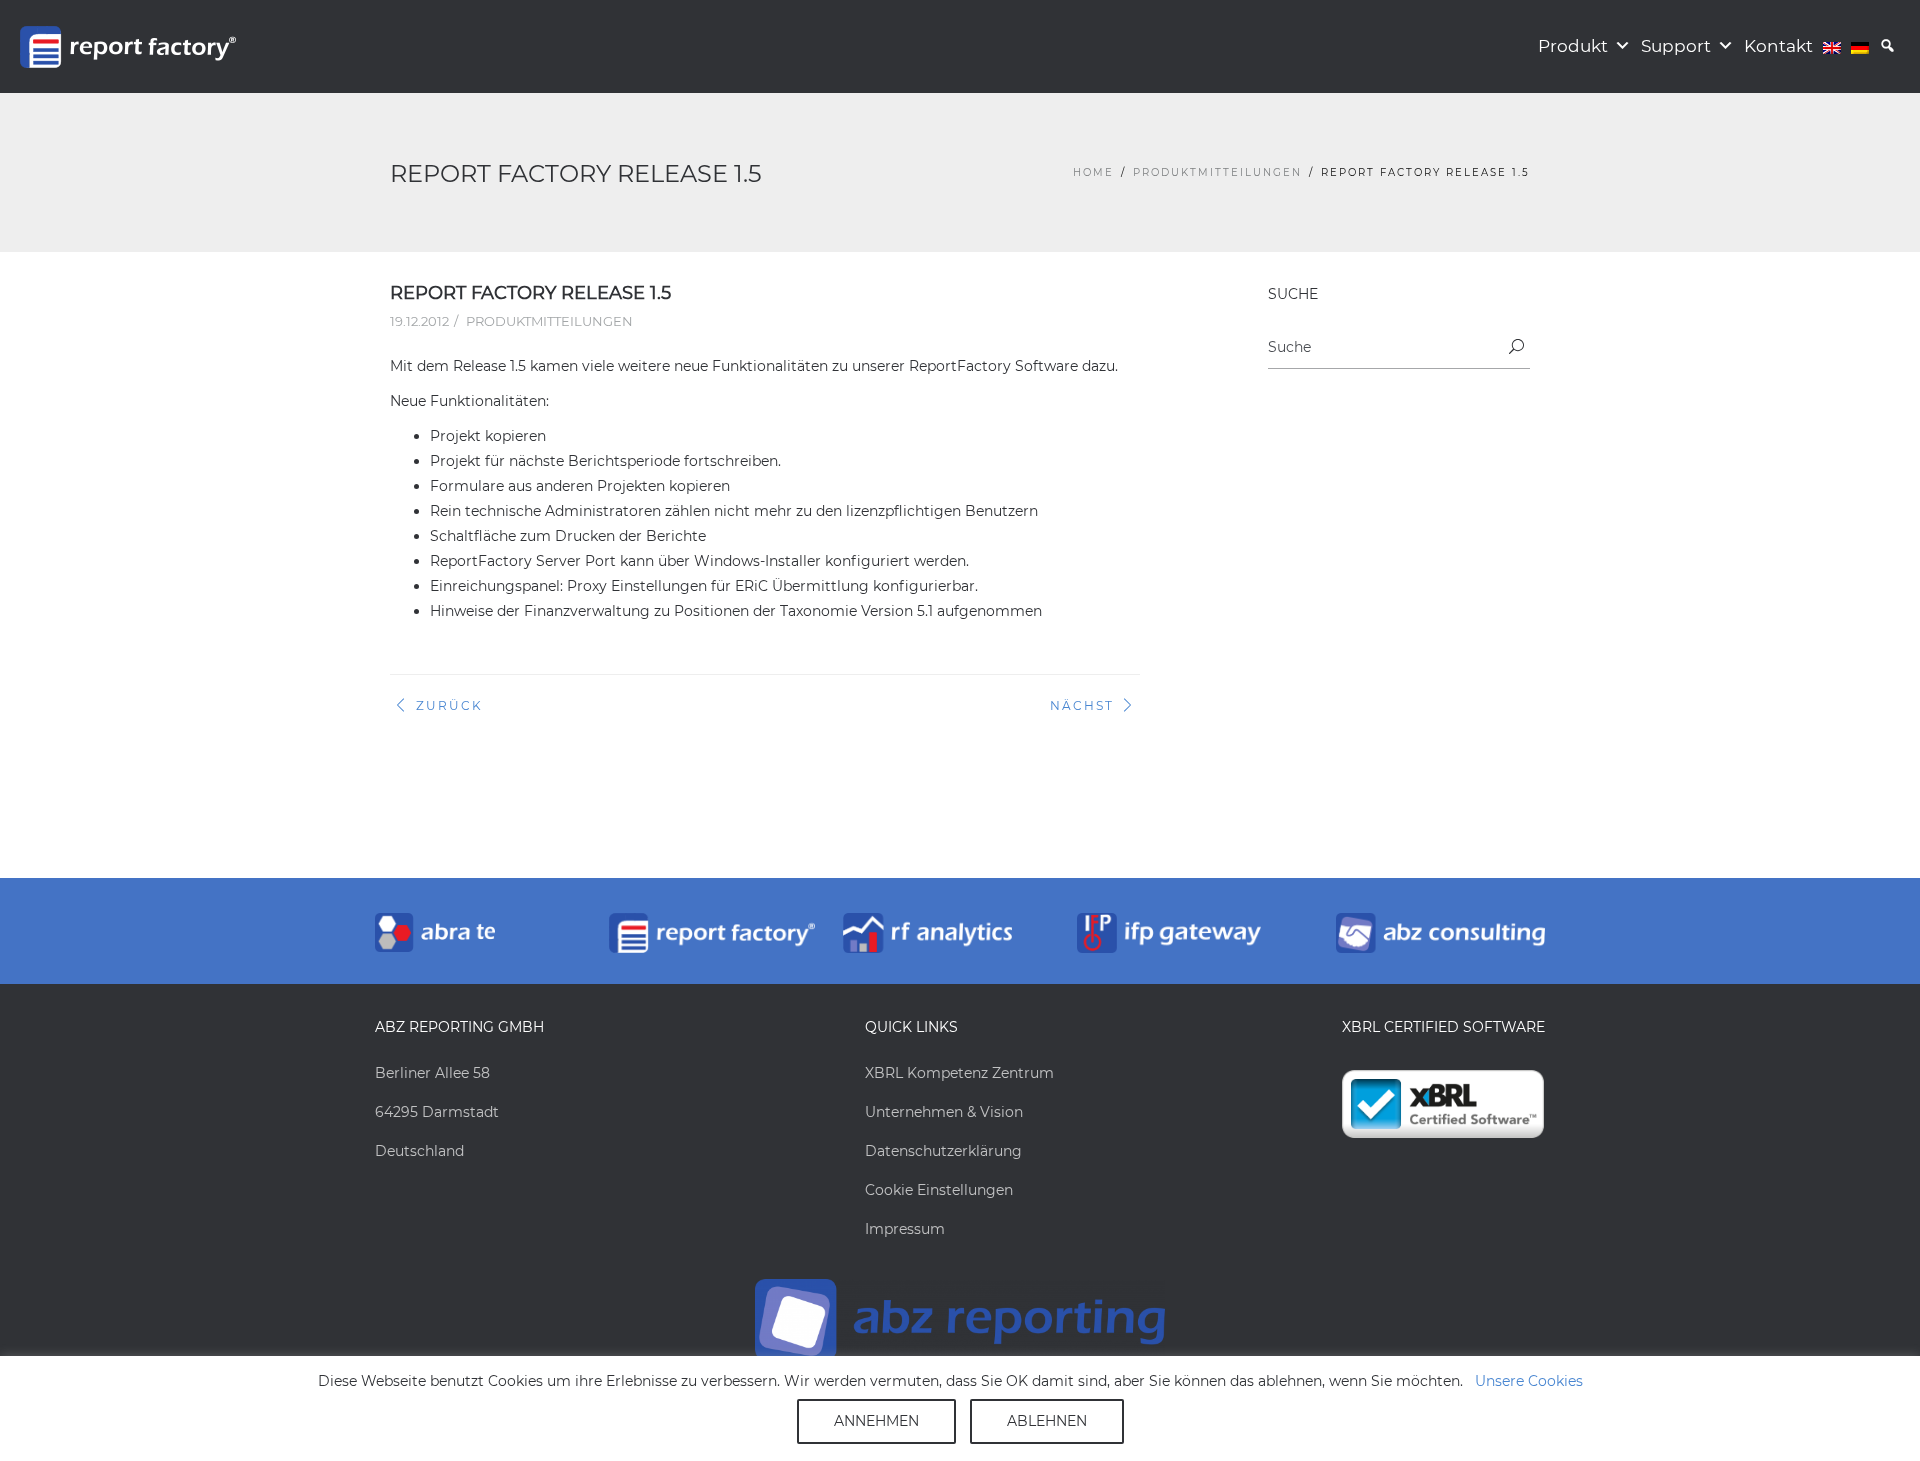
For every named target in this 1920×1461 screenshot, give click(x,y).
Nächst (1082, 705)
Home (1093, 172)
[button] (1887, 46)
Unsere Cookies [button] (1529, 1381)
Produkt (1573, 46)
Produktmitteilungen (1217, 172)
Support (1676, 46)
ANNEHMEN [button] (876, 1421)
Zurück (449, 705)
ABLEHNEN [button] (1047, 1421)
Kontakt (1778, 46)
